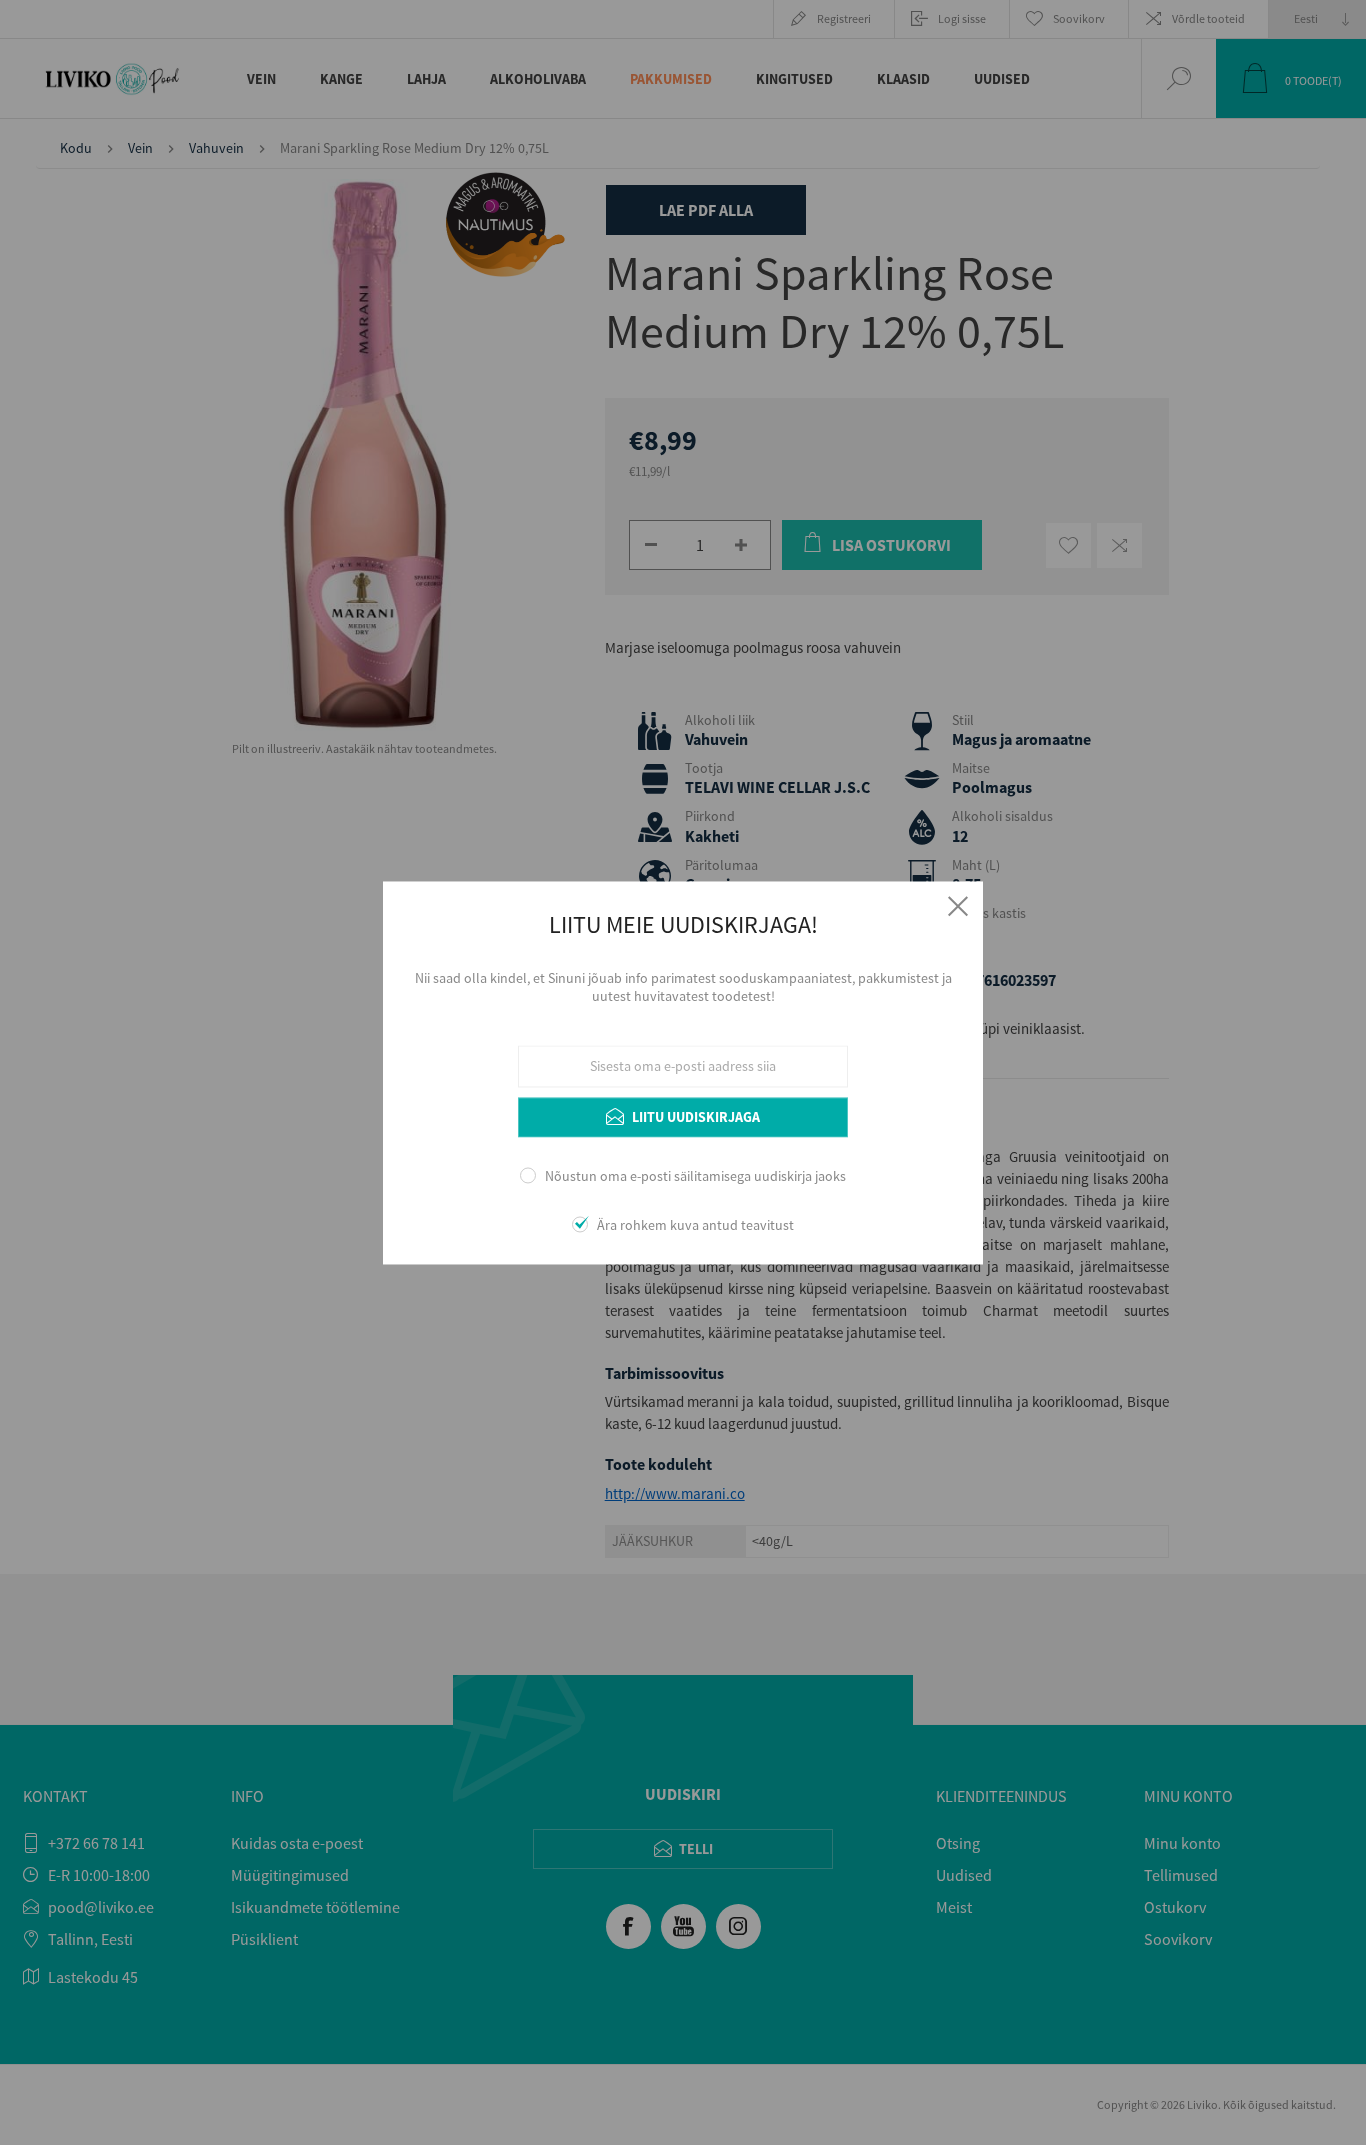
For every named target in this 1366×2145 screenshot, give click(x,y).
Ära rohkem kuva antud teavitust (695, 1225)
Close (958, 906)
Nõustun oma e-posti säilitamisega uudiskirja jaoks (695, 1177)
